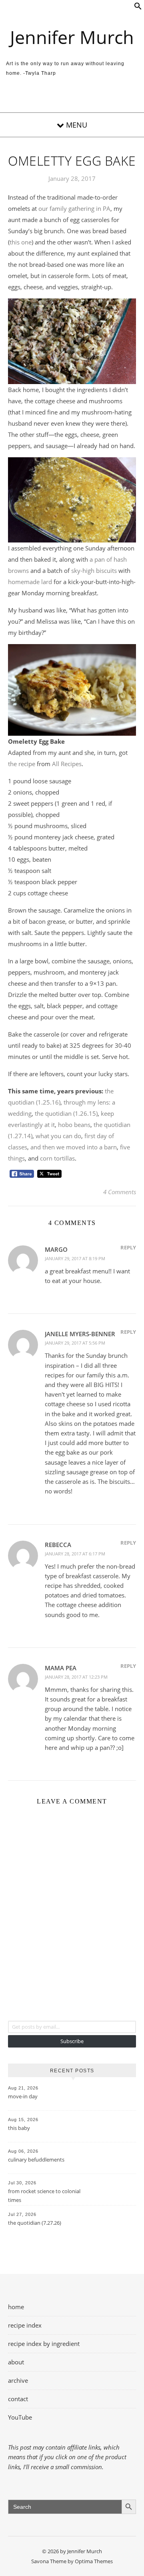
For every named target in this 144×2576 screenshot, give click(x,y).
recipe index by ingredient (44, 2344)
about (16, 2362)
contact (18, 2399)
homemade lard (30, 582)
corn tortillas (57, 1158)
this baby (19, 2128)
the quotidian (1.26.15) (66, 1113)
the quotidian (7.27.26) (35, 2223)
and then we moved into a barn (74, 1147)
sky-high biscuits (94, 570)
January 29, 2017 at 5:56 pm (75, 1343)
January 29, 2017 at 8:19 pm (75, 1258)
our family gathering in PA (74, 208)
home (16, 2307)
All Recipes (67, 764)
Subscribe (72, 2041)
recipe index (25, 2325)
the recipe (22, 764)
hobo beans (74, 1125)
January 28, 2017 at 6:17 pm (75, 1554)
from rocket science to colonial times (44, 2196)
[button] (138, 8)
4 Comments (120, 1192)
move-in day (23, 2096)
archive (18, 2380)
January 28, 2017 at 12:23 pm (76, 1677)
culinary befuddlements (36, 2160)
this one (21, 242)
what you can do (58, 1136)
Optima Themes (94, 2561)
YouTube (20, 2417)
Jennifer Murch (72, 37)
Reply (128, 1247)
